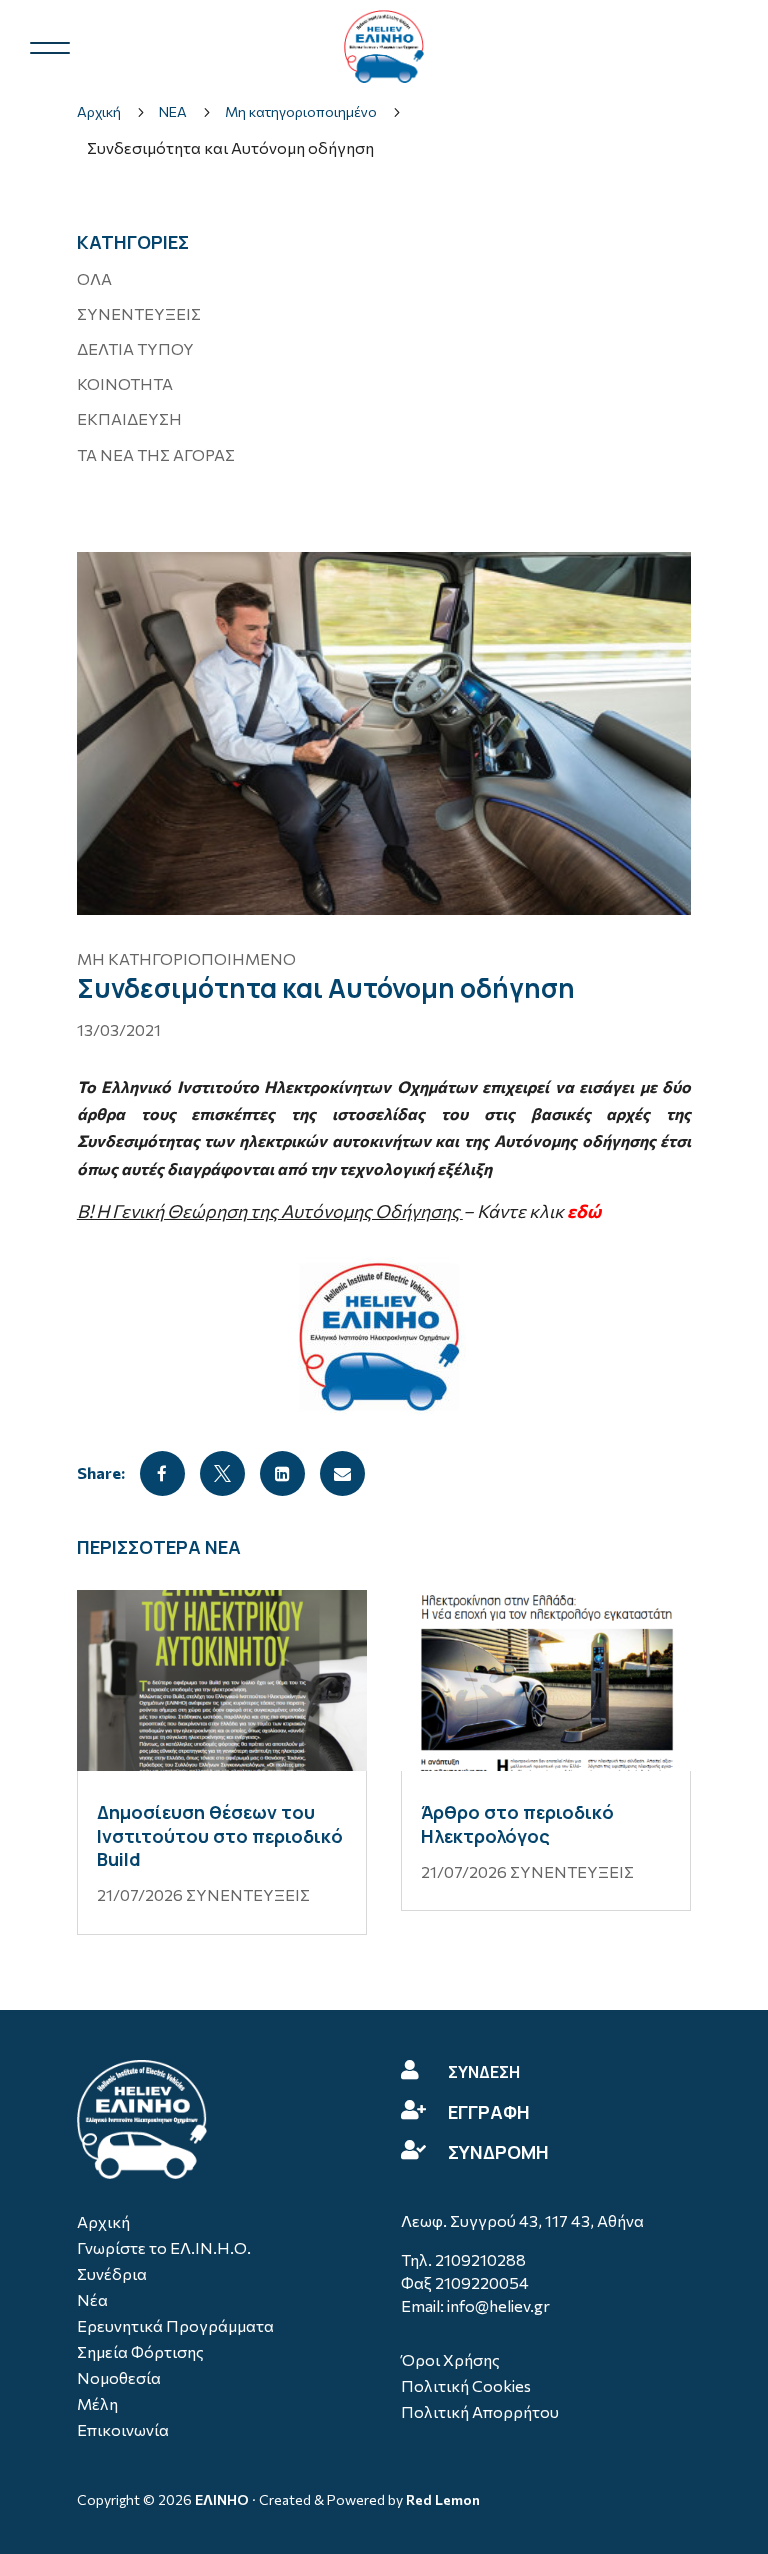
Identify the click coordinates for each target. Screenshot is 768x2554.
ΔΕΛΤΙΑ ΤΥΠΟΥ (135, 348)
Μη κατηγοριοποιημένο (186, 958)
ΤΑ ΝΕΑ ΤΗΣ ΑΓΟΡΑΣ (156, 454)
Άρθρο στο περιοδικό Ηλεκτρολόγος (517, 1823)
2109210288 (480, 2259)
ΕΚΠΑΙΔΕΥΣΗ (129, 418)
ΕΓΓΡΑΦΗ (489, 2112)
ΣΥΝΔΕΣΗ (484, 2072)
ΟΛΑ (94, 278)
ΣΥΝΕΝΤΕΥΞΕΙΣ (139, 313)
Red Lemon (443, 2499)
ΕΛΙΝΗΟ (222, 2499)
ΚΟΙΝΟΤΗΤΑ (125, 383)
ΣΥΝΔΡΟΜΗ (498, 2152)
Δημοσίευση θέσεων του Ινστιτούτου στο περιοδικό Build (220, 1835)
